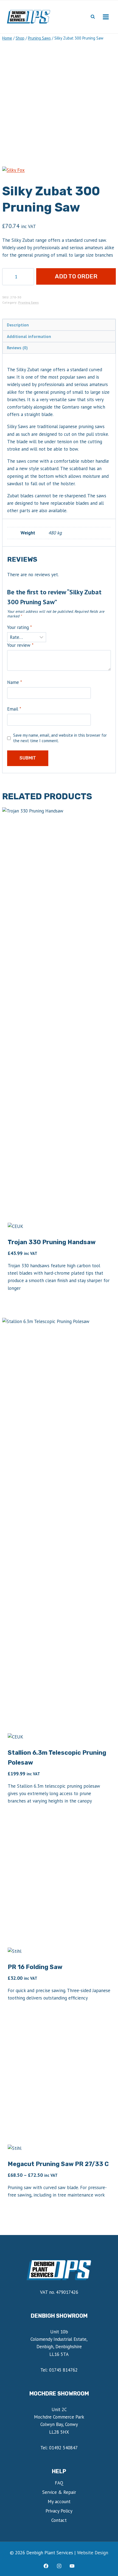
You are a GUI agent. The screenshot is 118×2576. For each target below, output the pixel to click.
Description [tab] (18, 325)
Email (14, 709)
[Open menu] (106, 17)
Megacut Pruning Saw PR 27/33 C (58, 2164)
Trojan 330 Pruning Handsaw (52, 1242)
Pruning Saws (28, 302)
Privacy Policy (59, 2511)
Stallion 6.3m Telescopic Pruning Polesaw (57, 1758)
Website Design (93, 2553)
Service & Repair (59, 2492)
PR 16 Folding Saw (35, 1967)
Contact (59, 2520)
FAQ (59, 2483)
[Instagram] (59, 2566)
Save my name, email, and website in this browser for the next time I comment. (60, 738)
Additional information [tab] (29, 336)
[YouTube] (72, 2566)
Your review (20, 645)
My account (59, 2502)
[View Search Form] (93, 17)
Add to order (76, 276)
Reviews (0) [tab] (17, 348)
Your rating (19, 627)
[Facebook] (46, 2566)
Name (15, 682)
